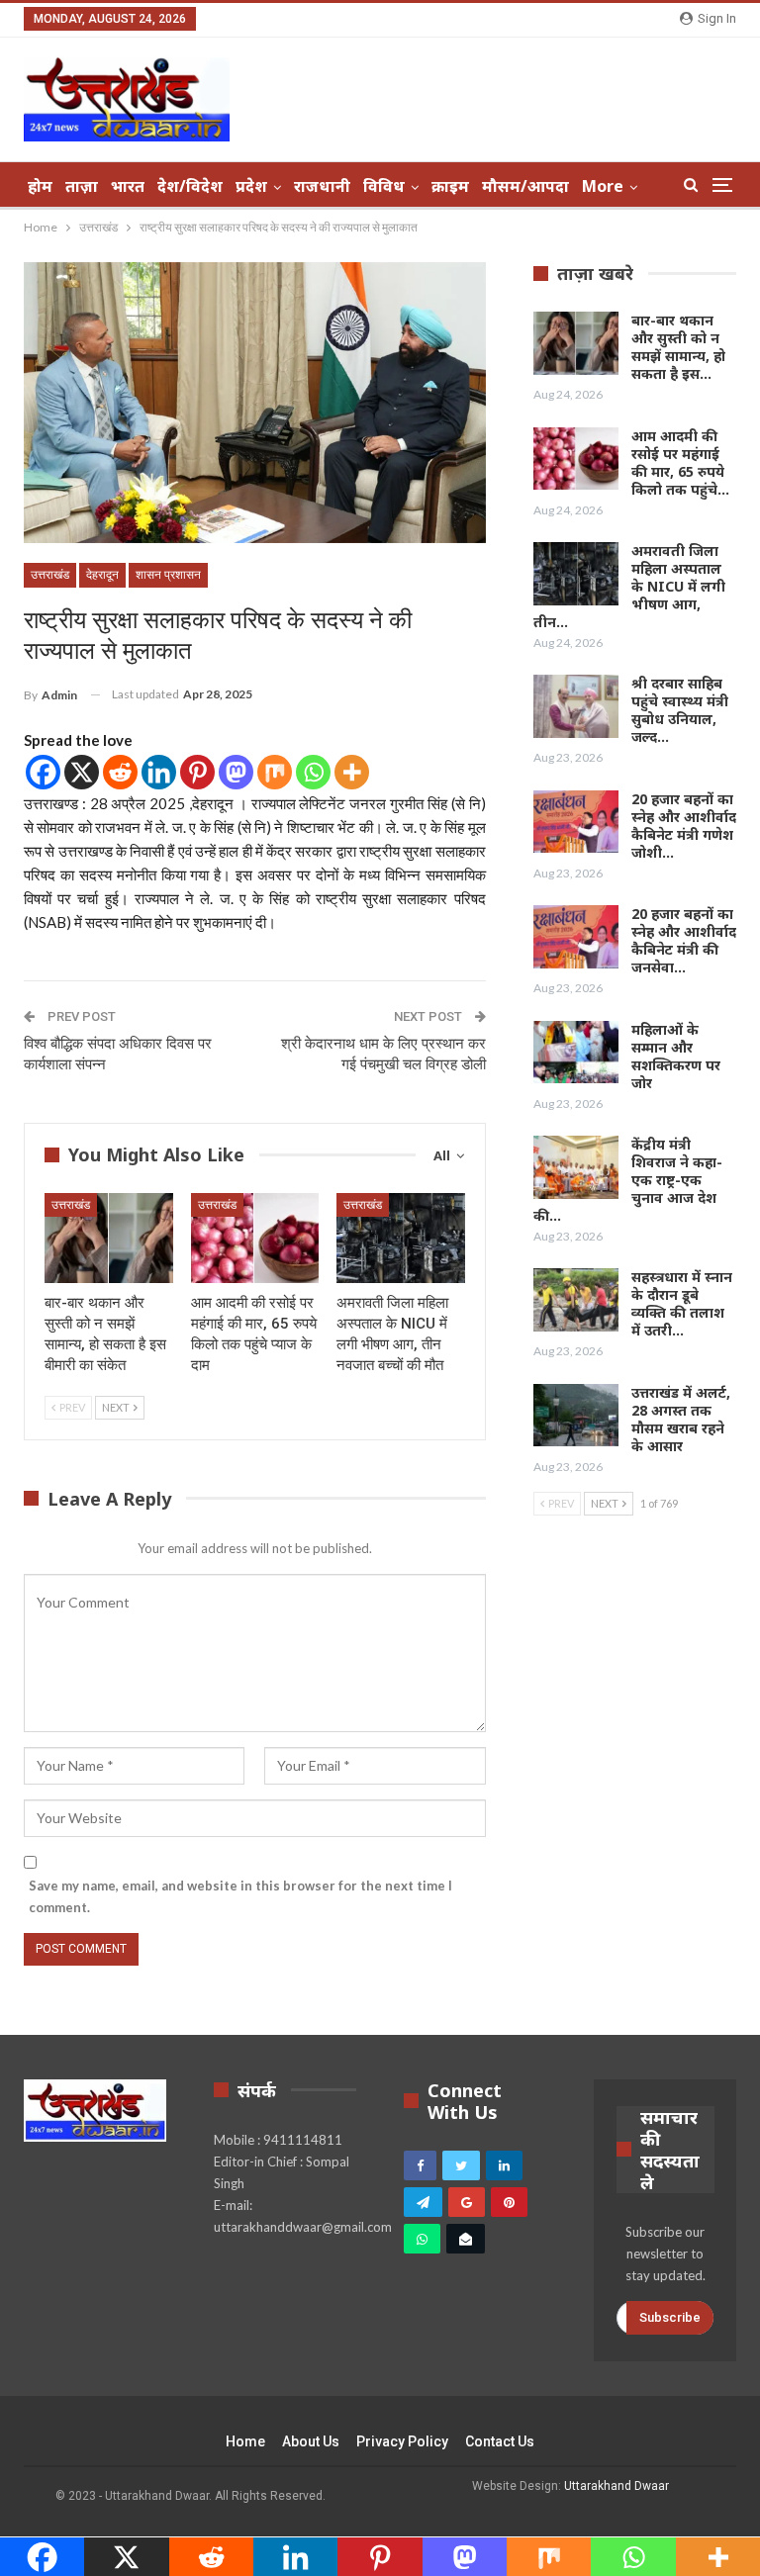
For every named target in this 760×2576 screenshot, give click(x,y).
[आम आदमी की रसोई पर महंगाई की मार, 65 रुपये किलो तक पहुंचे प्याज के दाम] (255, 1238)
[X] (82, 772)
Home (245, 2441)
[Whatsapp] (313, 772)
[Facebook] (43, 772)
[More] (352, 772)
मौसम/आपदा (525, 186)
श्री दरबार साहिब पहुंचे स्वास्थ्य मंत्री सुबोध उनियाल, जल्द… (680, 710)
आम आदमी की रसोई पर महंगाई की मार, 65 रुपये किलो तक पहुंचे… (680, 462)
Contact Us (500, 2441)
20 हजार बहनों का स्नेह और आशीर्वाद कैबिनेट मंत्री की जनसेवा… (684, 940)
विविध (384, 186)
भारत (128, 186)
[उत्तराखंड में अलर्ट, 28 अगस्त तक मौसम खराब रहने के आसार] (576, 1416)
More (603, 186)
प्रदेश (251, 186)
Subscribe (670, 2317)
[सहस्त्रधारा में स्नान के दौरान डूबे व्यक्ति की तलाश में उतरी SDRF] (576, 1300)
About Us (311, 2441)
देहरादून (102, 575)
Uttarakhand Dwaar (617, 2486)
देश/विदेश (190, 186)
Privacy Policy (402, 2441)
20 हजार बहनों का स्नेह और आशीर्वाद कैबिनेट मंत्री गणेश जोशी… (684, 826)
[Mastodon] (236, 772)
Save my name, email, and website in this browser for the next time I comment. (240, 1896)
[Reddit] (120, 772)
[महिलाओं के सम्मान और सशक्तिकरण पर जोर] (576, 1053)
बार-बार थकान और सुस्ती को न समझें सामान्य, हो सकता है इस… (678, 347)
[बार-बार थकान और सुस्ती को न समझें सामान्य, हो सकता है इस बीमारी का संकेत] (109, 1238)
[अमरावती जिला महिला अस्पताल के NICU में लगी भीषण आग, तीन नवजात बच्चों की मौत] (401, 1238)
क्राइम (450, 186)
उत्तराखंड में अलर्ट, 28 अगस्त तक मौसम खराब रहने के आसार (681, 1419)
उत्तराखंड (50, 575)
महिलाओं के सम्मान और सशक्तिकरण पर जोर (676, 1056)
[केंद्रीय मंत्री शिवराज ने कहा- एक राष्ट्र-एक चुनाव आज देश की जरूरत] (576, 1167)
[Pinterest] (197, 772)
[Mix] (275, 772)
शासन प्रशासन (168, 575)
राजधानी (322, 186)
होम (40, 186)
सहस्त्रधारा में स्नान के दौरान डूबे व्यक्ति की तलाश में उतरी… (682, 1303)
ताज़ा (82, 186)
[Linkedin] (159, 772)
